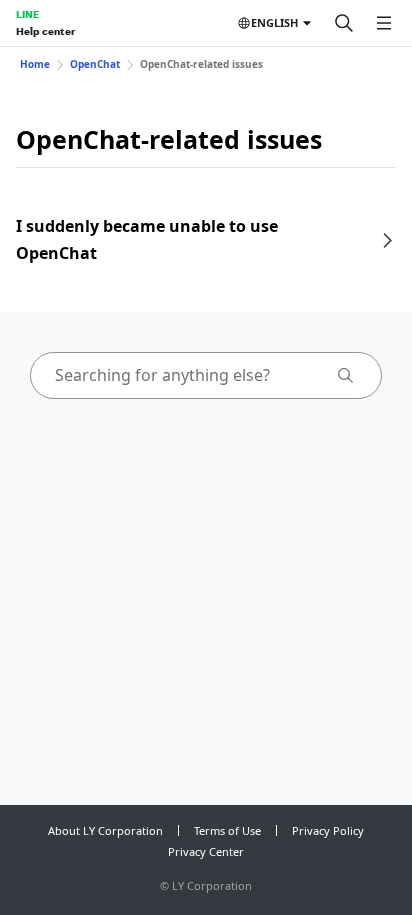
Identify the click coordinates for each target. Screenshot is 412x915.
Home (35, 64)
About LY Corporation (105, 830)
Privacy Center (206, 851)
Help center (45, 31)
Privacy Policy (328, 830)
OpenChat (95, 64)
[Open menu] (384, 23)
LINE (27, 14)
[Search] (344, 23)
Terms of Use (227, 830)
